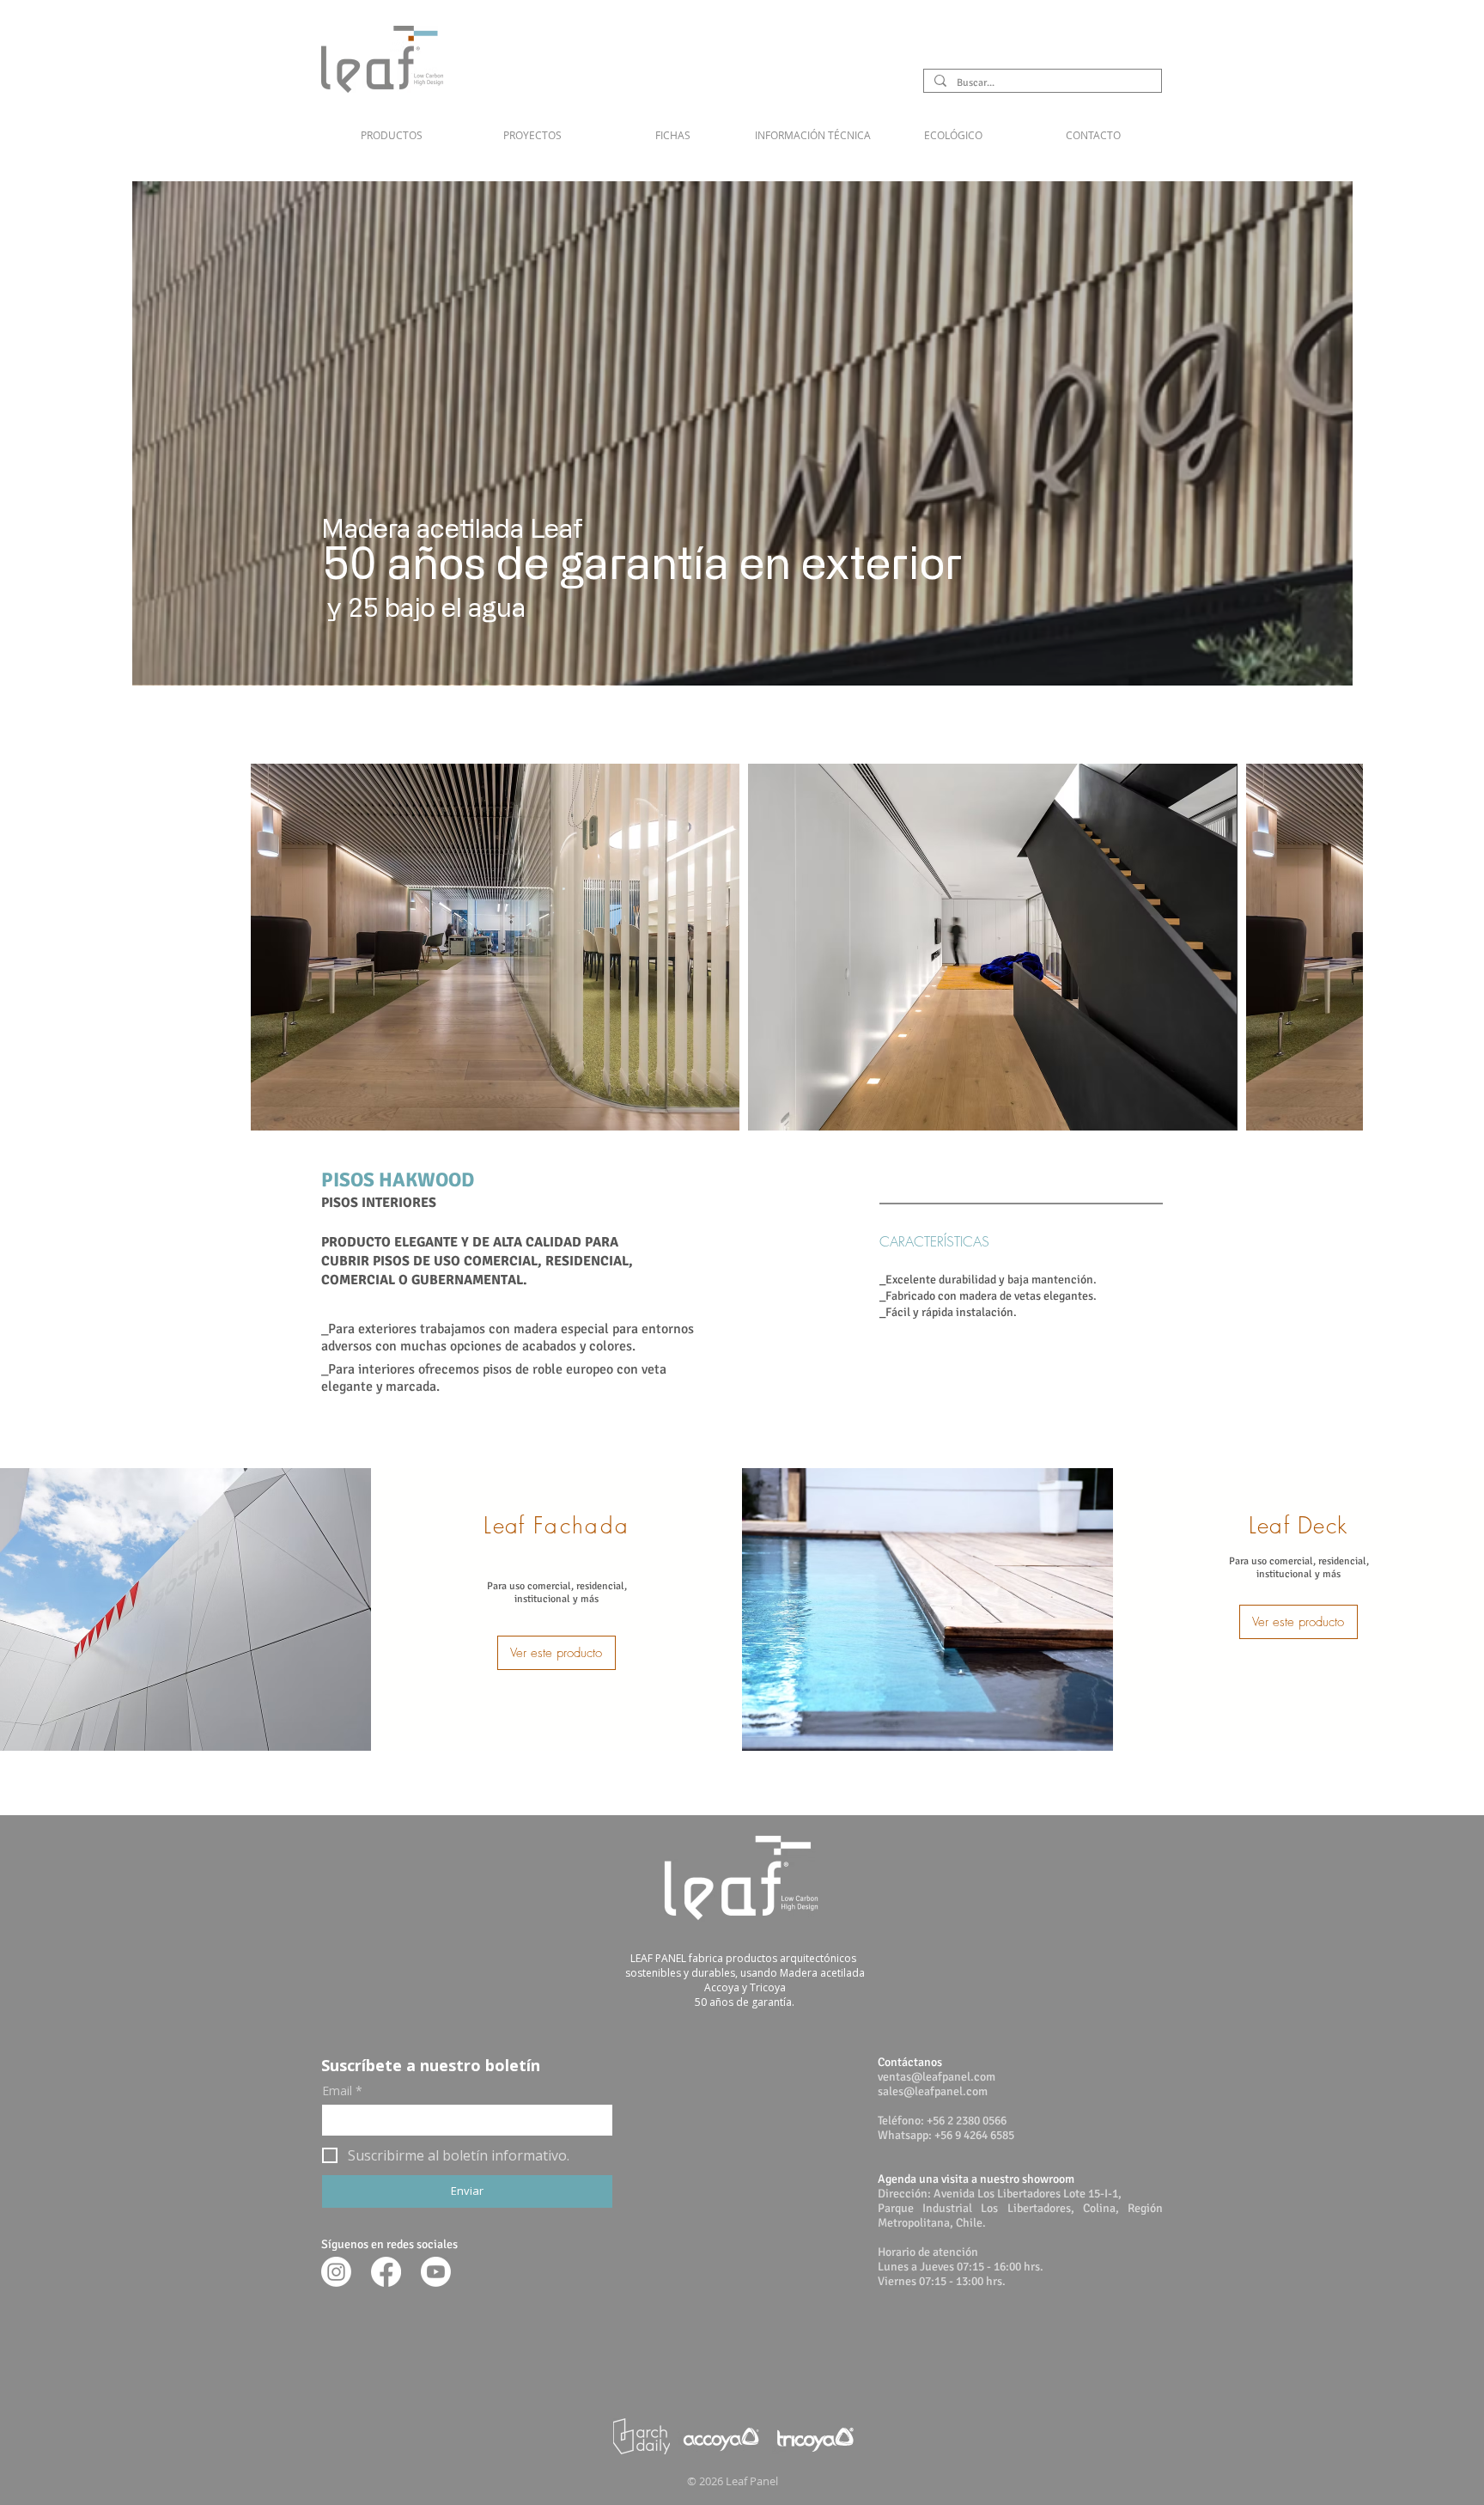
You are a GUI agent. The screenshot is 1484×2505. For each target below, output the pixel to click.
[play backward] (272, 947)
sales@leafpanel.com (933, 2091)
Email (342, 2091)
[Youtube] (436, 2272)
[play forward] (1341, 947)
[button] (813, 127)
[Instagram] (336, 2272)
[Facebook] (386, 2272)
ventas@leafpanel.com (937, 2077)
